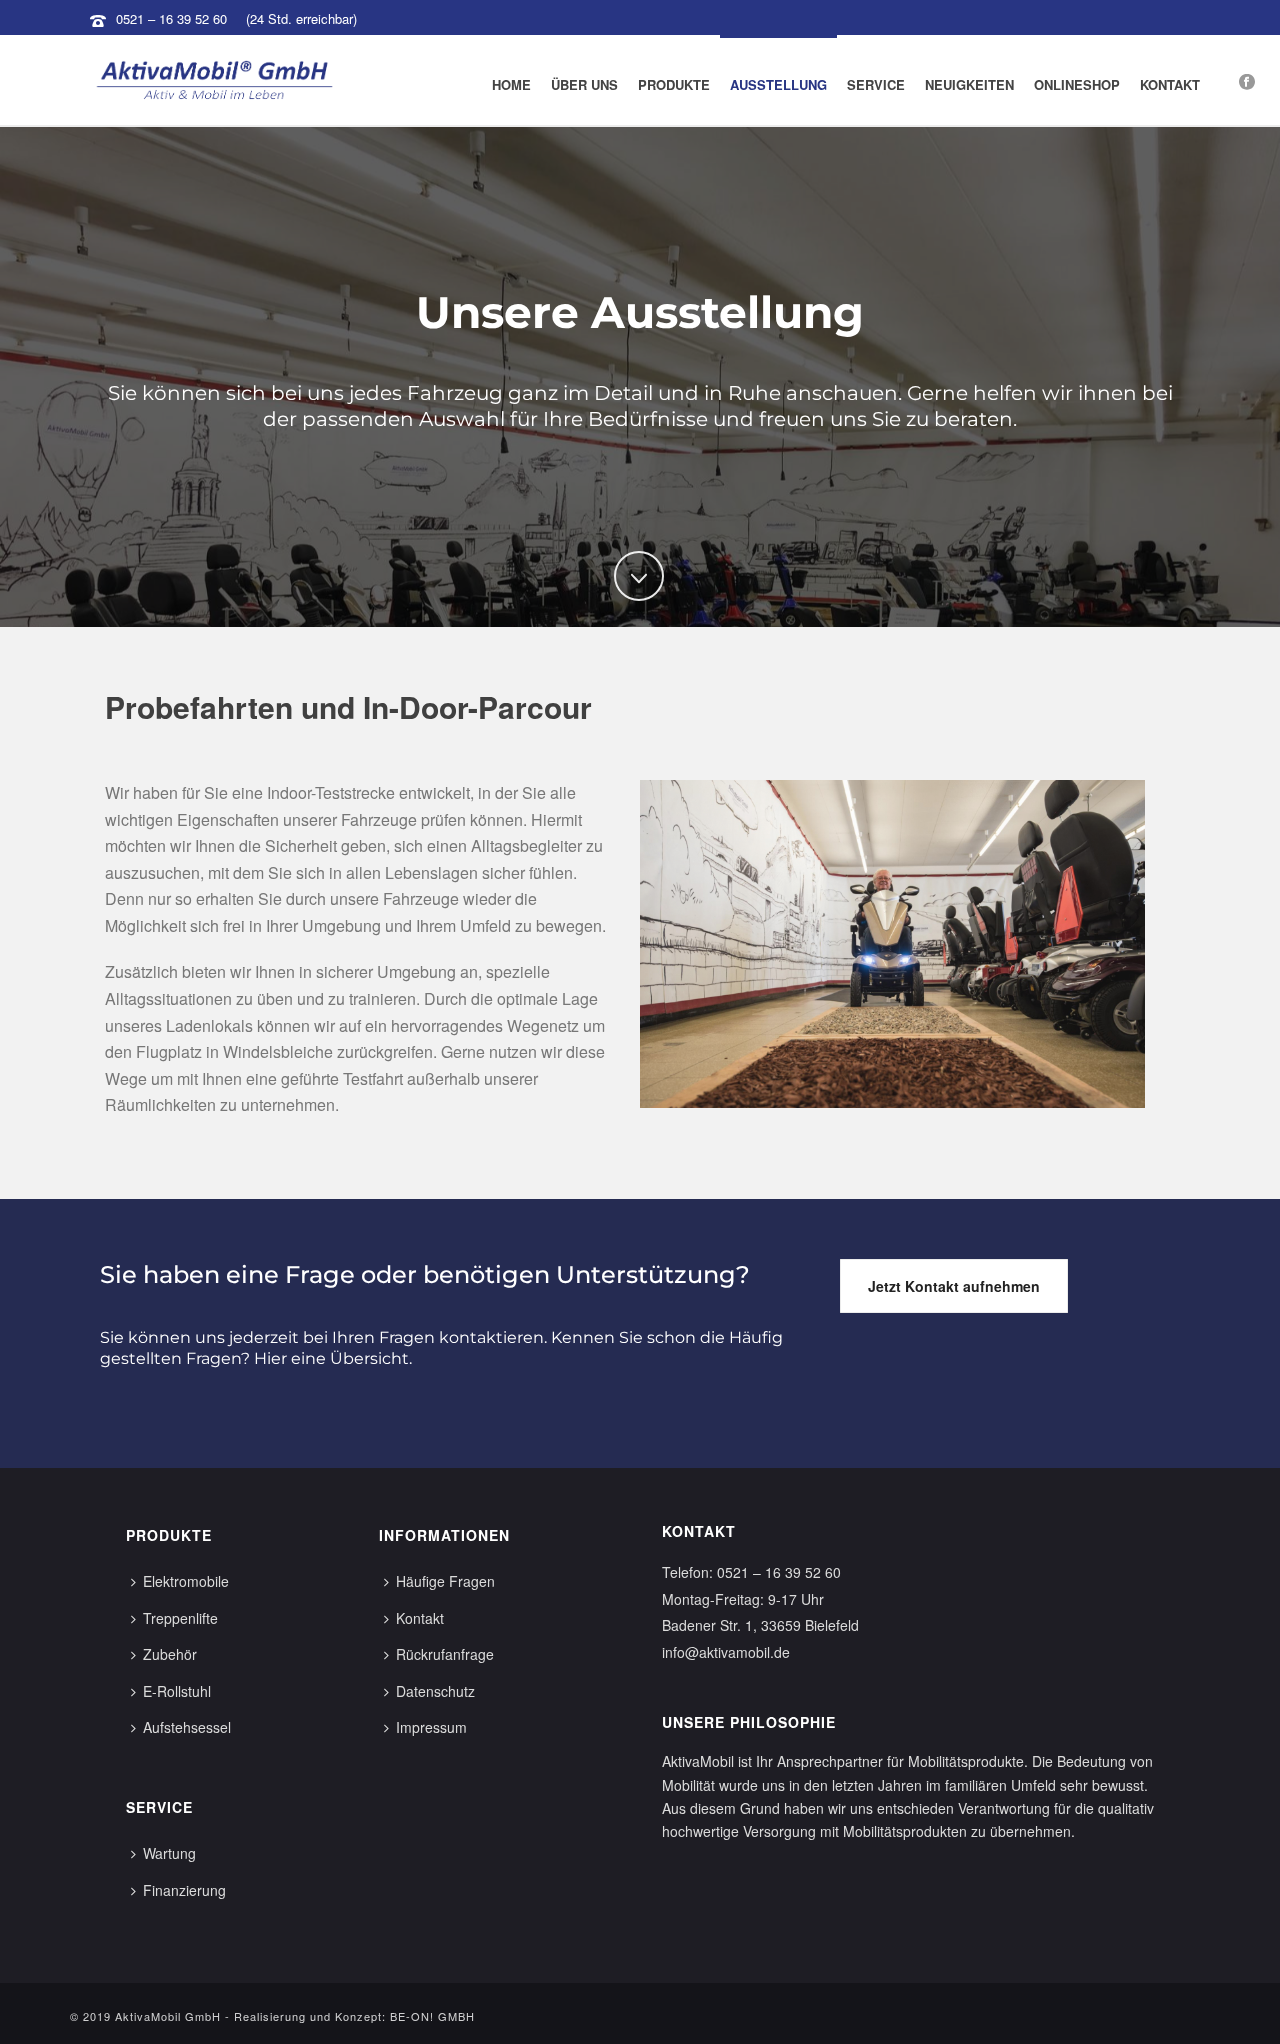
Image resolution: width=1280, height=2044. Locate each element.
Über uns (584, 84)
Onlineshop (1077, 84)
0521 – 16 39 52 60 (171, 18)
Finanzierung (184, 1890)
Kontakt (1170, 84)
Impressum (431, 1727)
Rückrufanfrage (445, 1654)
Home (511, 84)
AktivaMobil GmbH (168, 2016)
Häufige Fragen (445, 1581)
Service (876, 84)
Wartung (169, 1853)
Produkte (674, 84)
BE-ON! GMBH (432, 2016)
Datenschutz (435, 1691)
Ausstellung (778, 84)
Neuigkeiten (969, 84)
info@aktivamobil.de (726, 1652)
